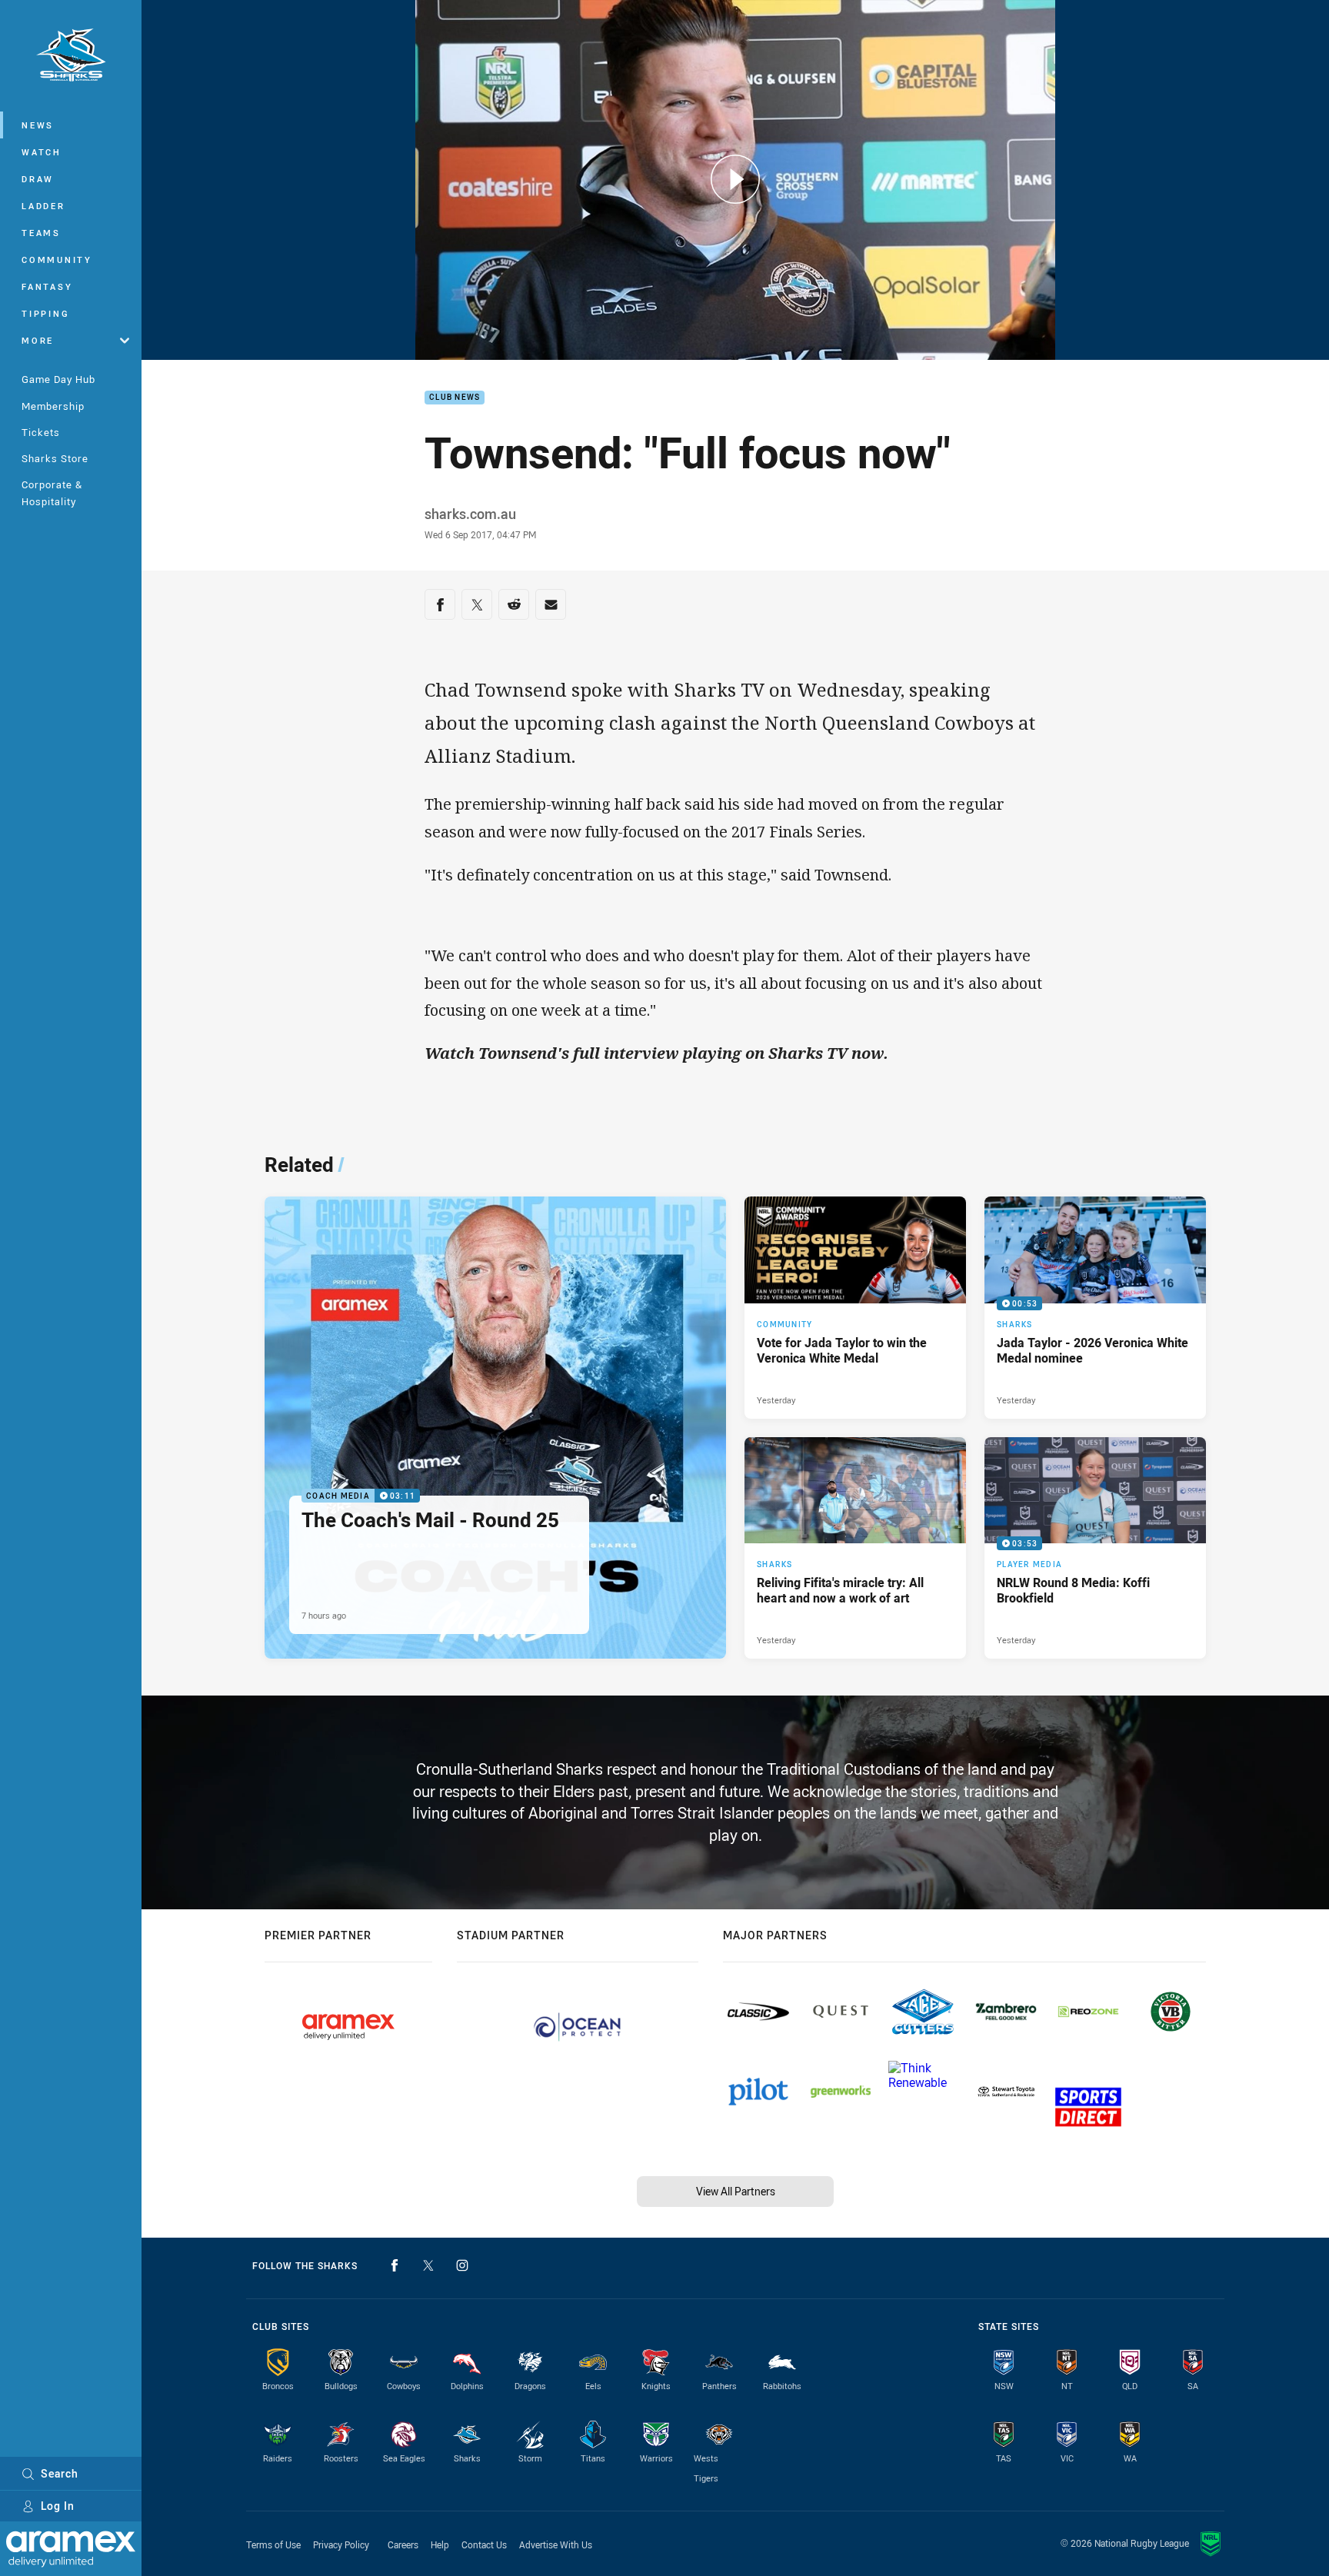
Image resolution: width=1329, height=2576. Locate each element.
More (38, 340)
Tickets (41, 432)
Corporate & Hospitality (52, 493)
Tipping (45, 313)
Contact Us (484, 2544)
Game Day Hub (58, 379)
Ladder (43, 206)
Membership (53, 406)
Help (440, 2544)
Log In (58, 2506)
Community (57, 260)
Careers (403, 2544)
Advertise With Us (556, 2544)
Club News (455, 398)
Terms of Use (273, 2544)
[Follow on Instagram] (462, 2265)
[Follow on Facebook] (395, 2265)
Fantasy (47, 286)
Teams (41, 233)
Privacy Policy (341, 2544)
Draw (38, 179)
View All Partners (736, 2191)
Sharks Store (55, 458)
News (38, 125)
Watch (42, 152)
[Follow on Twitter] (428, 2265)
